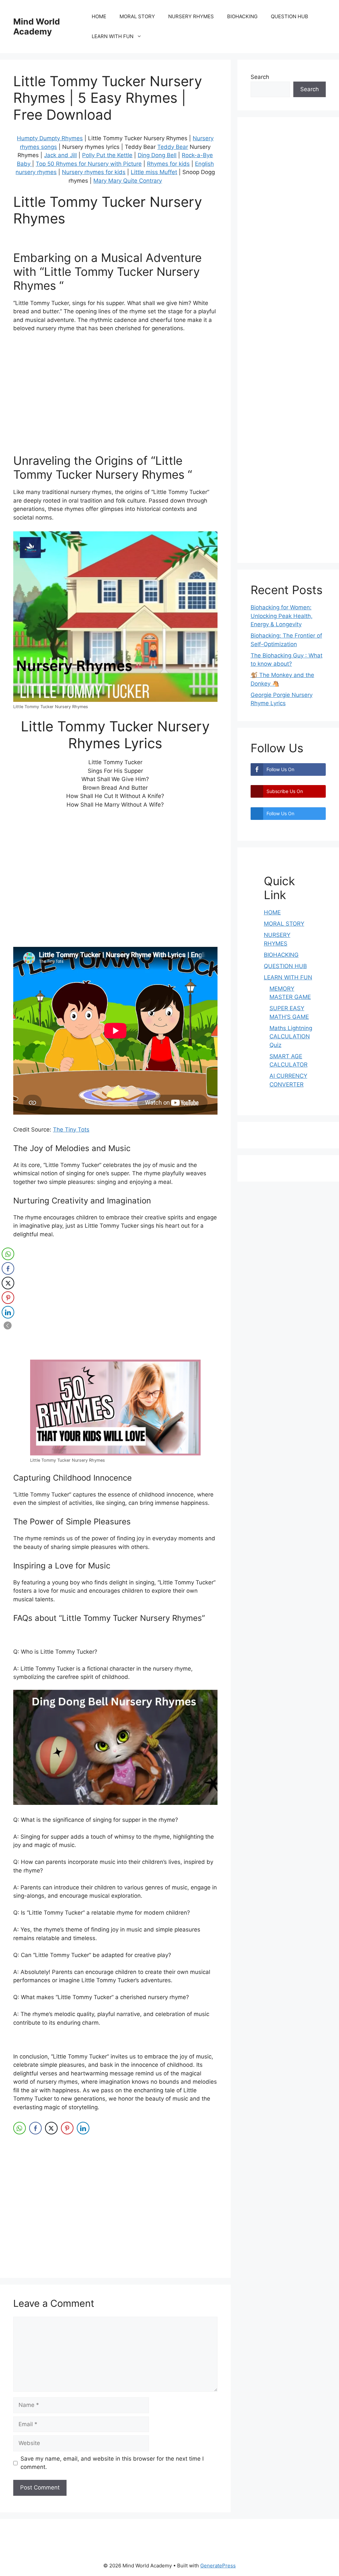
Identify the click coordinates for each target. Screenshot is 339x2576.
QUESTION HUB (290, 16)
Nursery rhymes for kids (94, 172)
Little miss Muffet (154, 172)
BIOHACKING (242, 16)
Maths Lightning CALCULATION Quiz (291, 1037)
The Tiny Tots (71, 1130)
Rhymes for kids (168, 164)
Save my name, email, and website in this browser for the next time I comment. (112, 2463)
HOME (99, 16)
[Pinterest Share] (67, 2128)
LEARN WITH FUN (113, 36)
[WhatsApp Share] (20, 2128)
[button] (8, 1325)
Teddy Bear (173, 147)
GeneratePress (218, 2566)
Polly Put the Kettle (107, 155)
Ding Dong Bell (157, 155)
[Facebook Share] (35, 2128)
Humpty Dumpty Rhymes (50, 138)
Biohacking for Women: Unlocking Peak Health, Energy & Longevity (282, 616)
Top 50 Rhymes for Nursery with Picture (89, 164)
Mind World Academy (37, 27)
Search (260, 77)
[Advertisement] (115, 404)
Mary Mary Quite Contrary (128, 181)
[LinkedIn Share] (83, 2128)
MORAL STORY (137, 16)
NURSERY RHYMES (191, 16)
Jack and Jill (60, 155)
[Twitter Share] (51, 2128)
